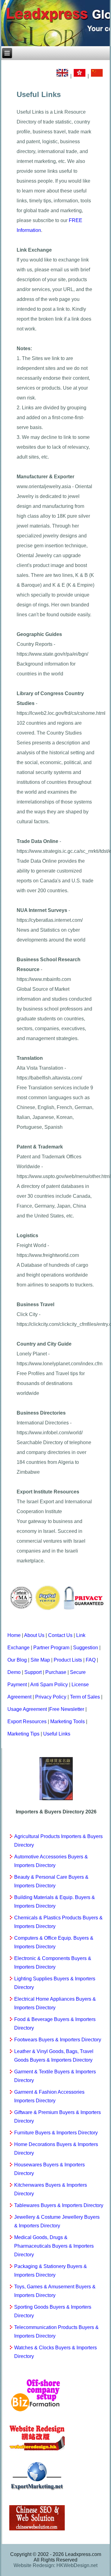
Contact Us (60, 1635)
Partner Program (51, 1648)
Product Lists (68, 1660)
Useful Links (57, 1734)
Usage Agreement (27, 1709)
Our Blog (17, 1660)
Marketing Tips (23, 1734)
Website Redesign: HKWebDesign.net (55, 2565)
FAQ (91, 1660)
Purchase (56, 1672)
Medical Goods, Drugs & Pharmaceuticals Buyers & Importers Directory (54, 2246)
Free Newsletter (67, 1709)
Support (33, 1672)
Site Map (40, 1660)
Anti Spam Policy (49, 1685)
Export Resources (27, 1721)
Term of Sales (85, 1697)
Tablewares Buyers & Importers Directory (59, 2205)
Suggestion (86, 1648)
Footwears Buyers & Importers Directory (58, 2040)
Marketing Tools (68, 1721)
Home (14, 1635)
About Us (34, 1635)
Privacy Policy (51, 1697)
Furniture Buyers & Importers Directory (56, 2133)
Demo (14, 1672)
